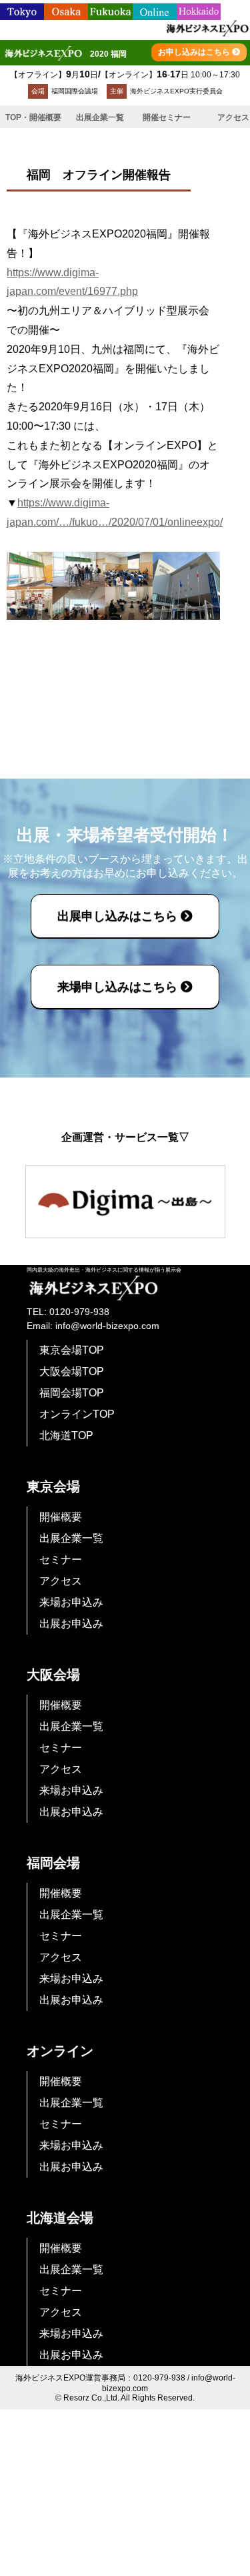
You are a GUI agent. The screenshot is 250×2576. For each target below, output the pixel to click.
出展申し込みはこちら (119, 916)
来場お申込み (71, 1602)
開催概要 (61, 1517)
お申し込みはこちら (195, 52)
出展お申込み (71, 1624)
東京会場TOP (72, 1350)
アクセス (61, 1581)
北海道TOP (66, 1435)
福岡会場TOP (72, 1393)
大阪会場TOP (72, 1371)
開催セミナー (167, 117)
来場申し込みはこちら (119, 987)
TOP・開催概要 (33, 117)
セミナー (61, 1560)
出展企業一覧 (100, 117)
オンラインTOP (77, 1414)
